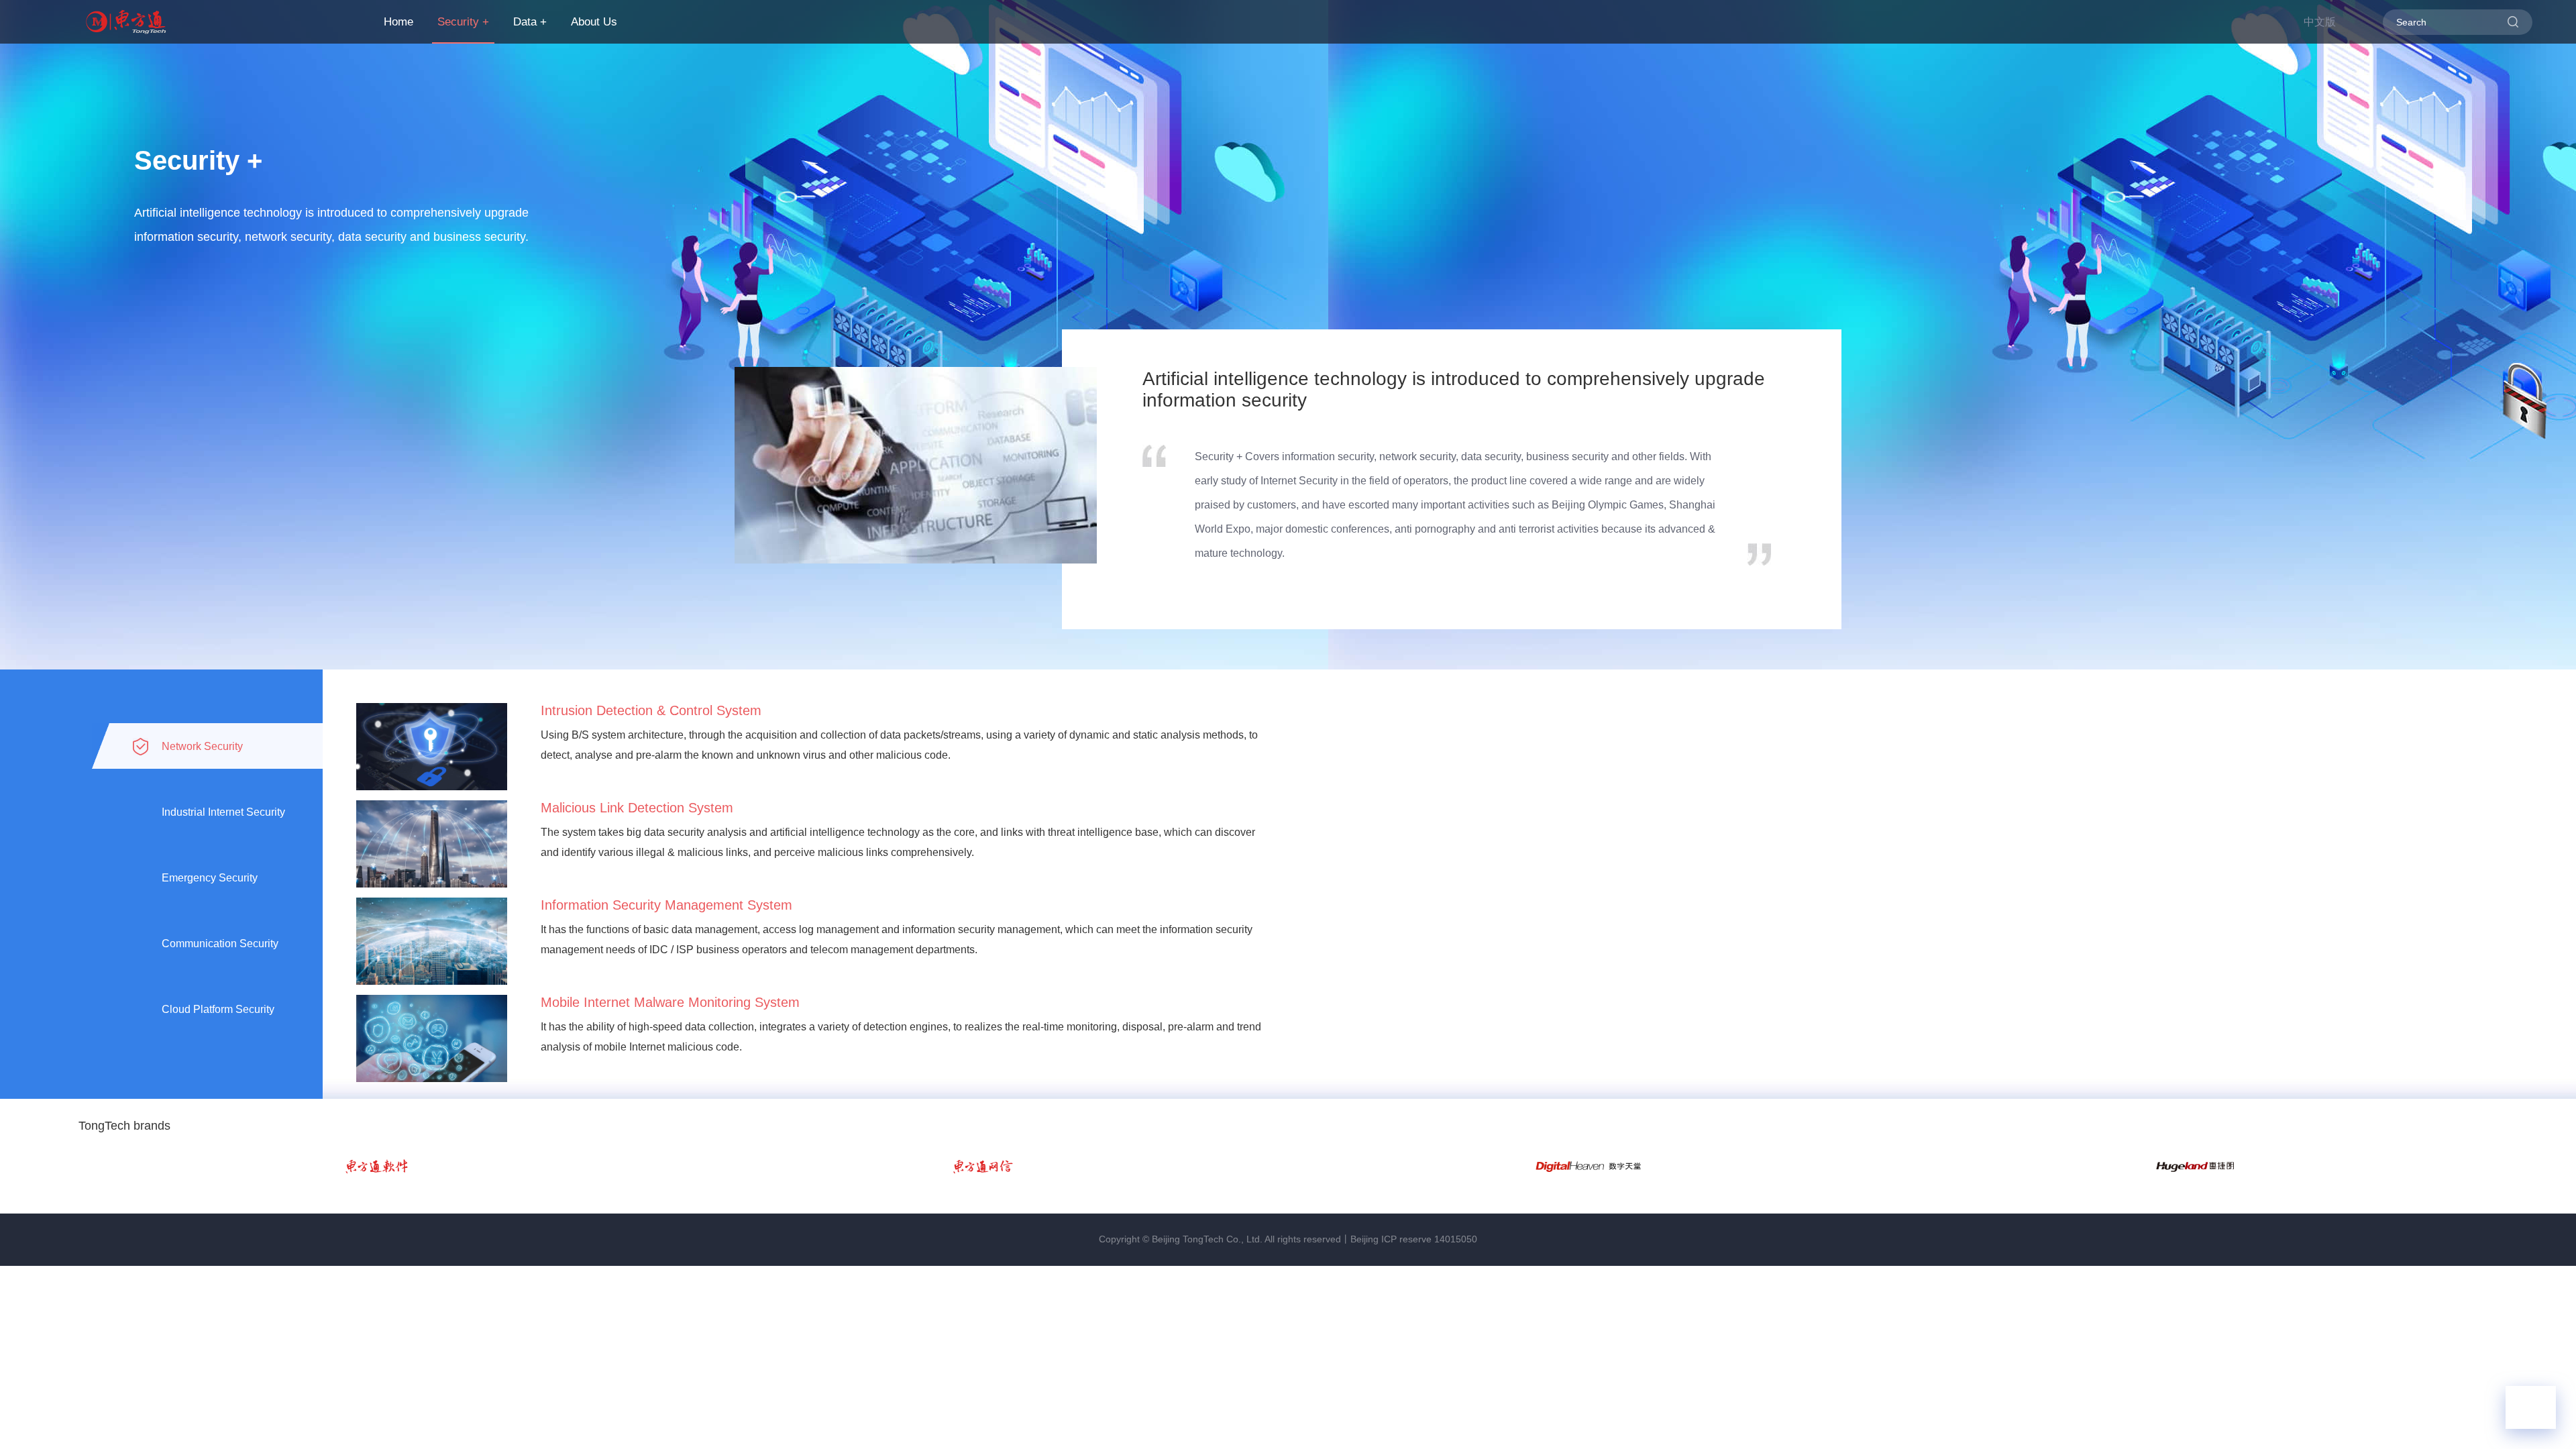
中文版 (2320, 22)
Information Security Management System (666, 905)
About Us (594, 22)
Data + (530, 22)
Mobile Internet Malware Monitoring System (670, 1002)
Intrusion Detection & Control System (651, 710)
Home (398, 22)
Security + (463, 22)
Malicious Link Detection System (637, 808)
